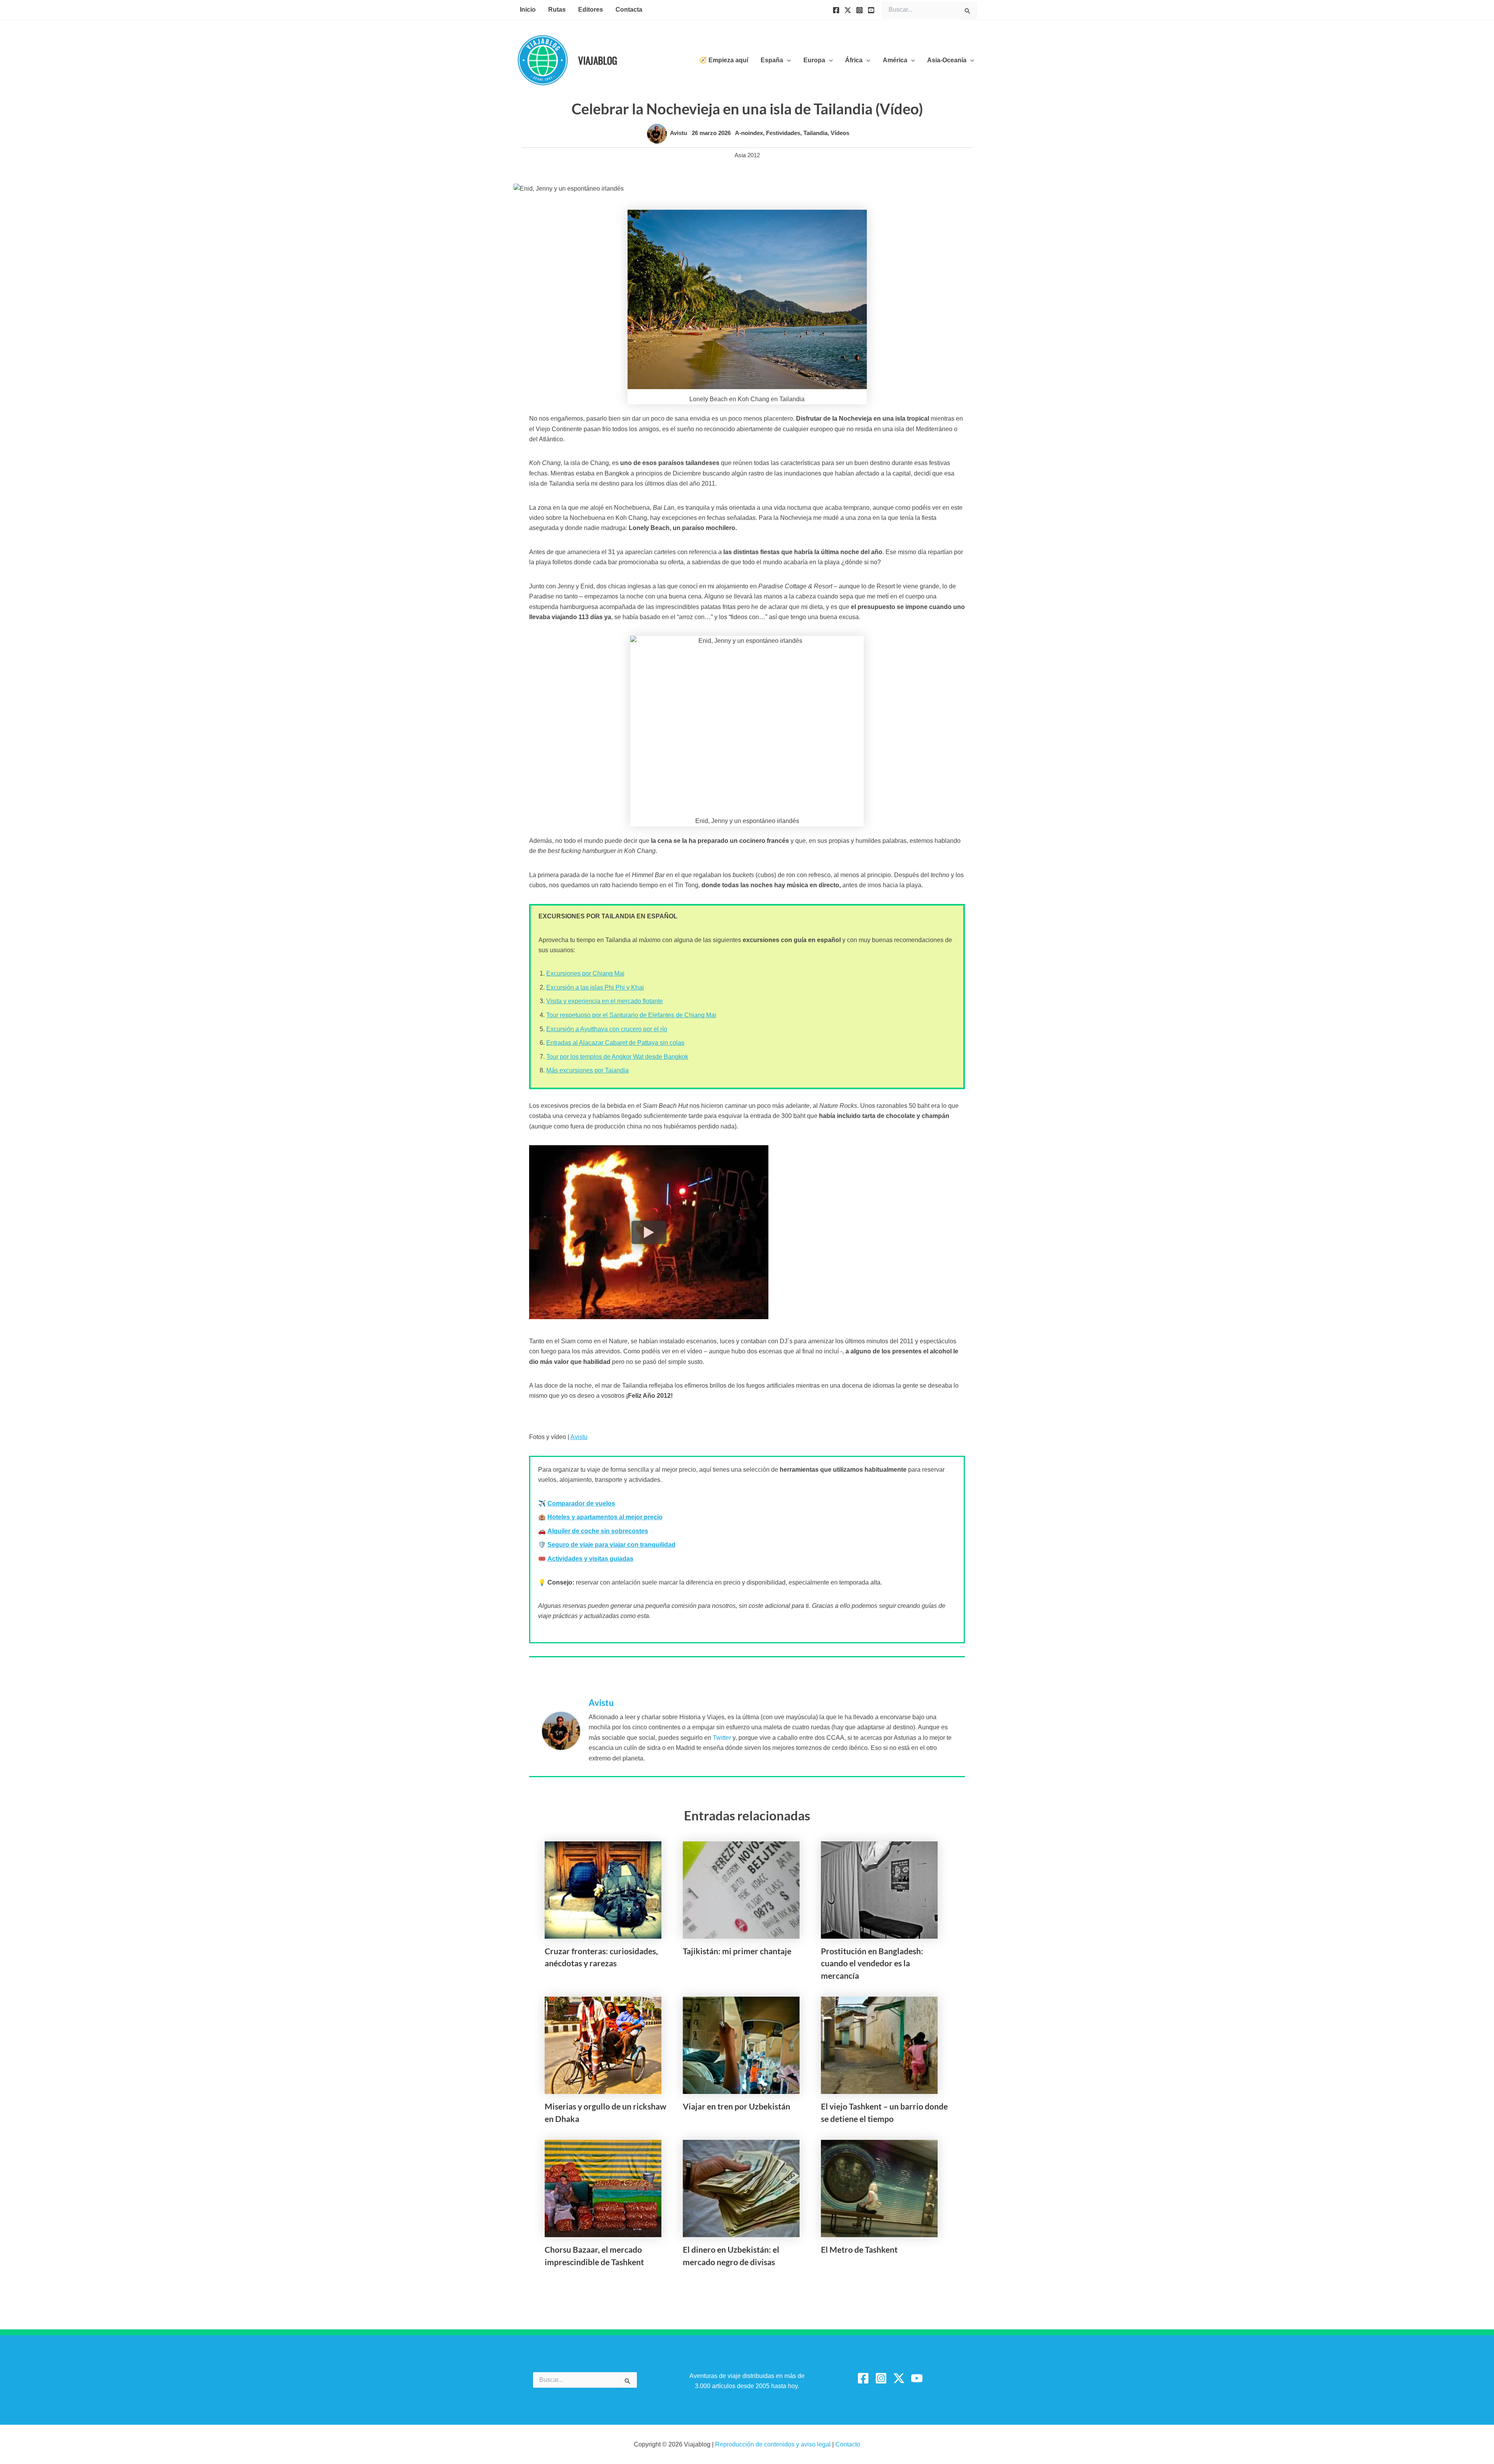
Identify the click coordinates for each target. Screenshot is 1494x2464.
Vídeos (840, 133)
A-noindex (749, 133)
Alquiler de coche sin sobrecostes (598, 1531)
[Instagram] (859, 10)
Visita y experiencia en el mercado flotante (605, 1001)
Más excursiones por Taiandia (587, 1070)
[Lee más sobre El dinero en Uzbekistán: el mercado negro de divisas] (741, 2188)
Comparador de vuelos (581, 1503)
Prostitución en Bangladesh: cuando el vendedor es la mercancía (872, 1963)
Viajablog (598, 60)
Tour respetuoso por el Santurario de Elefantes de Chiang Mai (631, 1015)
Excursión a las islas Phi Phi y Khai (595, 987)
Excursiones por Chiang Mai (585, 973)
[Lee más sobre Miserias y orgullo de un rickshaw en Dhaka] (603, 2045)
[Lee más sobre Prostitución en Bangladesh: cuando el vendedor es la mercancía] (879, 1889)
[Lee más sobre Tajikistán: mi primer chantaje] (741, 1889)
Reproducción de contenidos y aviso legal (774, 2444)
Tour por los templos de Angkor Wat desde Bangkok (617, 1057)
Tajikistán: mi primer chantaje (737, 1951)
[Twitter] (848, 10)
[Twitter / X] (899, 2378)
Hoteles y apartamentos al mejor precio (605, 1517)
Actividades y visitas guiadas (590, 1559)
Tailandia (815, 133)
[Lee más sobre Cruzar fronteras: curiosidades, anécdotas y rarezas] (603, 1889)
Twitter (722, 1738)
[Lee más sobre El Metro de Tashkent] (879, 2188)
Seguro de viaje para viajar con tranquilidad (611, 1545)
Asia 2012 (747, 155)
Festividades (783, 133)
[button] (787, 60)
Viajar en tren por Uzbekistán (736, 2106)
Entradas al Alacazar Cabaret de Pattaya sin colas (615, 1043)
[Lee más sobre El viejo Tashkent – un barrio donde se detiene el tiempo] (879, 2045)
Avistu (579, 1437)
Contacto (848, 2444)
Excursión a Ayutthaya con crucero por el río (607, 1029)
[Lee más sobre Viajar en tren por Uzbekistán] (741, 2045)
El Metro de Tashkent (859, 2249)
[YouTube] (871, 10)
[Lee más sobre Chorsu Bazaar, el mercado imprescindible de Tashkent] (603, 2188)
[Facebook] (836, 10)
